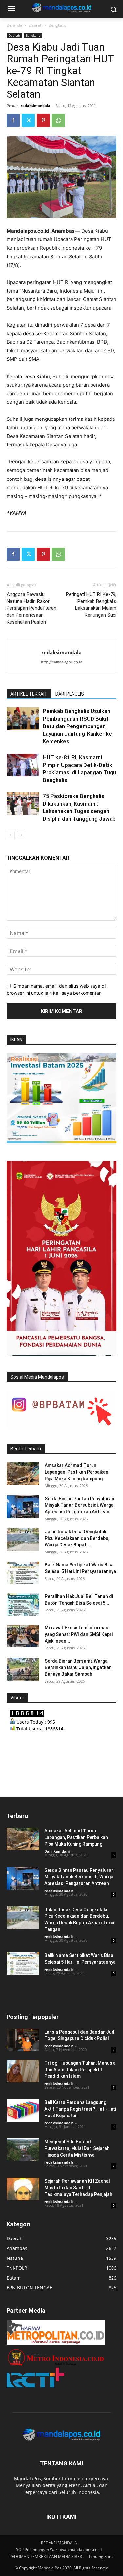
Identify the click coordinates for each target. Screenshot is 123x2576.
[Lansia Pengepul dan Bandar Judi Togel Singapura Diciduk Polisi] (23, 2040)
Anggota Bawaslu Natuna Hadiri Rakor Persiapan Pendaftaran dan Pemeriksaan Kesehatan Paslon (31, 608)
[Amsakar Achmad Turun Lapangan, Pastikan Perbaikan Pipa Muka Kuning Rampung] (23, 1474)
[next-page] (21, 835)
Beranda (14, 25)
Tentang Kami (101, 2556)
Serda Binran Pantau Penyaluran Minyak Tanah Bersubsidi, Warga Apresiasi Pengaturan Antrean (79, 1505)
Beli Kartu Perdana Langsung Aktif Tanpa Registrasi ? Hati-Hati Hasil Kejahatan (80, 2109)
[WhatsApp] (58, 120)
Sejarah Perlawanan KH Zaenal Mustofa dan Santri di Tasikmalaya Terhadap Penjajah (78, 2188)
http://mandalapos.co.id (62, 662)
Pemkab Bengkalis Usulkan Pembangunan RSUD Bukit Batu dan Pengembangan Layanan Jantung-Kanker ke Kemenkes (77, 726)
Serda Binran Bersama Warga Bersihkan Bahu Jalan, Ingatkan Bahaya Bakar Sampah (78, 1667)
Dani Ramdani (57, 1851)
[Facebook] (13, 120)
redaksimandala (35, 105)
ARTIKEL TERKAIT (29, 694)
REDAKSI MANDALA (59, 2543)
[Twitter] (28, 120)
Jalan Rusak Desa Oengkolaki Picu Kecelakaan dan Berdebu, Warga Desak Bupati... (77, 1538)
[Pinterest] (43, 120)
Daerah (35, 25)
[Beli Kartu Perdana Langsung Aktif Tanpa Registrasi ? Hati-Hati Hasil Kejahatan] (23, 2110)
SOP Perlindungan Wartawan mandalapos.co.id (59, 2550)
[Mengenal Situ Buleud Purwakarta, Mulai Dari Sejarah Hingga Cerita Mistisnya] (23, 2150)
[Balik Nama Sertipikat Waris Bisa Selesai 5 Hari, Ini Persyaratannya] (23, 1573)
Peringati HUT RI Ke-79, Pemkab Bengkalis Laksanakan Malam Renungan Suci (91, 605)
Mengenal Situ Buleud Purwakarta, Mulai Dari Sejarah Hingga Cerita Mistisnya (77, 2148)
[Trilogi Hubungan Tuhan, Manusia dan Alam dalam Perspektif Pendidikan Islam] (23, 2071)
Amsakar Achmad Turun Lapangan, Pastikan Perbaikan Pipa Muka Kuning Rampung (76, 1472)
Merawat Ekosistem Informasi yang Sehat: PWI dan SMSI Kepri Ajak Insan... (79, 1634)
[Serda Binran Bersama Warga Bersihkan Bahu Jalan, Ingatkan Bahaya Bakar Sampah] (23, 1669)
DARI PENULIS (70, 694)
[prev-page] (11, 835)
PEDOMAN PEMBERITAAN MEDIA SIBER (46, 2556)
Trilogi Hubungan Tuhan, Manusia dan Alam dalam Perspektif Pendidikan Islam (80, 2070)
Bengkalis (57, 25)
